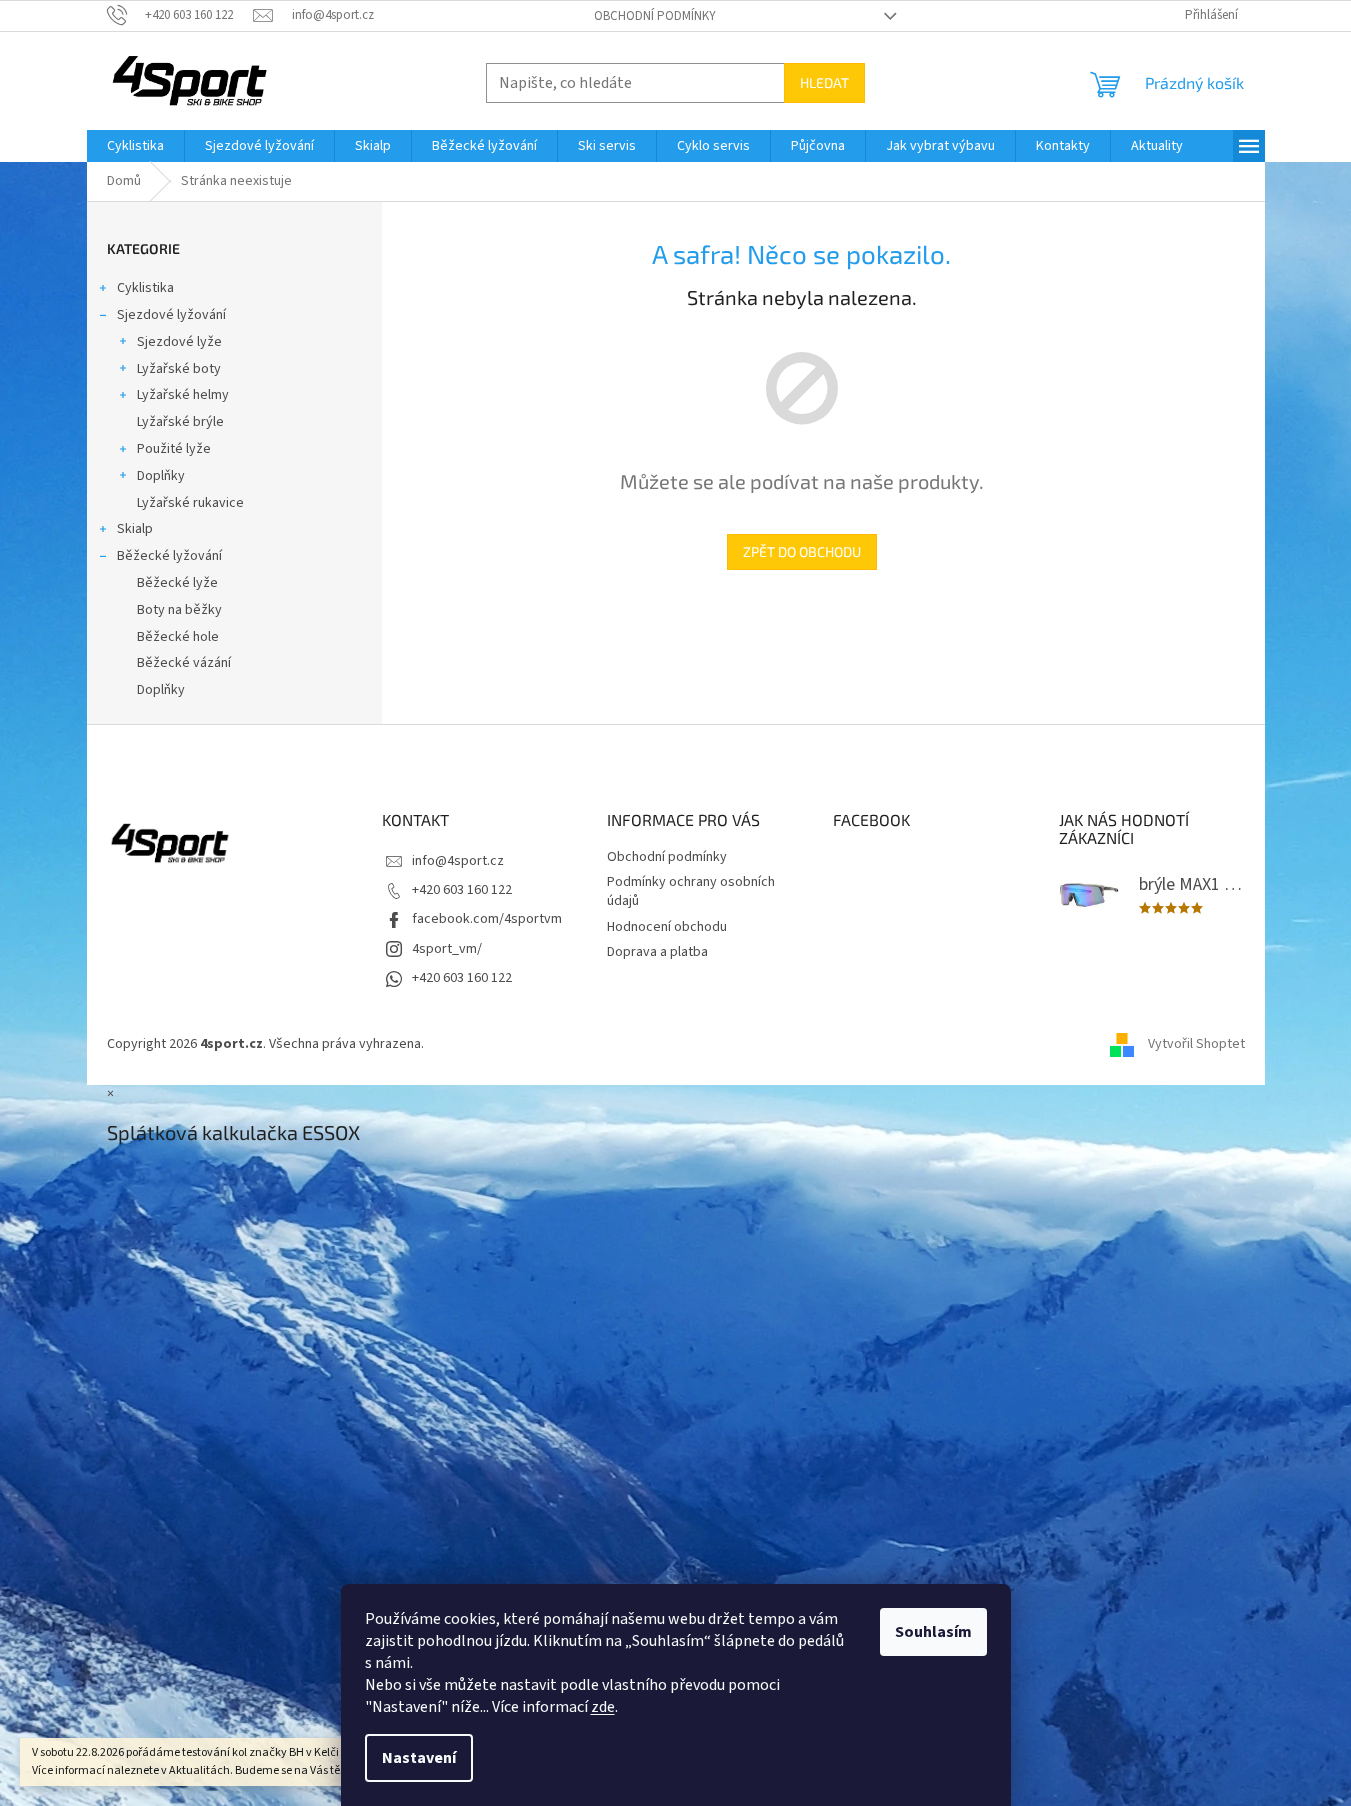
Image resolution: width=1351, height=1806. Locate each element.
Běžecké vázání (184, 663)
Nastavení (419, 1758)
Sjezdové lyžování (171, 315)
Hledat (824, 82)
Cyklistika (145, 288)
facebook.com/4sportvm (487, 919)
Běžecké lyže (177, 583)
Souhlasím (933, 1632)
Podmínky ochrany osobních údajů (691, 891)
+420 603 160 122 (462, 890)
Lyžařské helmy (183, 395)
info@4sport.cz (458, 861)
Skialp (135, 529)
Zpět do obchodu (802, 551)
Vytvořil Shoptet (1196, 1044)
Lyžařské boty (179, 369)
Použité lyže (174, 449)
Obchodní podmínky (655, 16)
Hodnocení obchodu (667, 927)
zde (603, 1707)
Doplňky (161, 476)
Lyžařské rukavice (190, 503)
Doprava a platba (657, 952)
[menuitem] (135, 146)
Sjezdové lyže (179, 342)
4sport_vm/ (447, 949)
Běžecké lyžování (169, 556)
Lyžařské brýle (180, 422)
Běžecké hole (178, 637)
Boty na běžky (179, 610)
